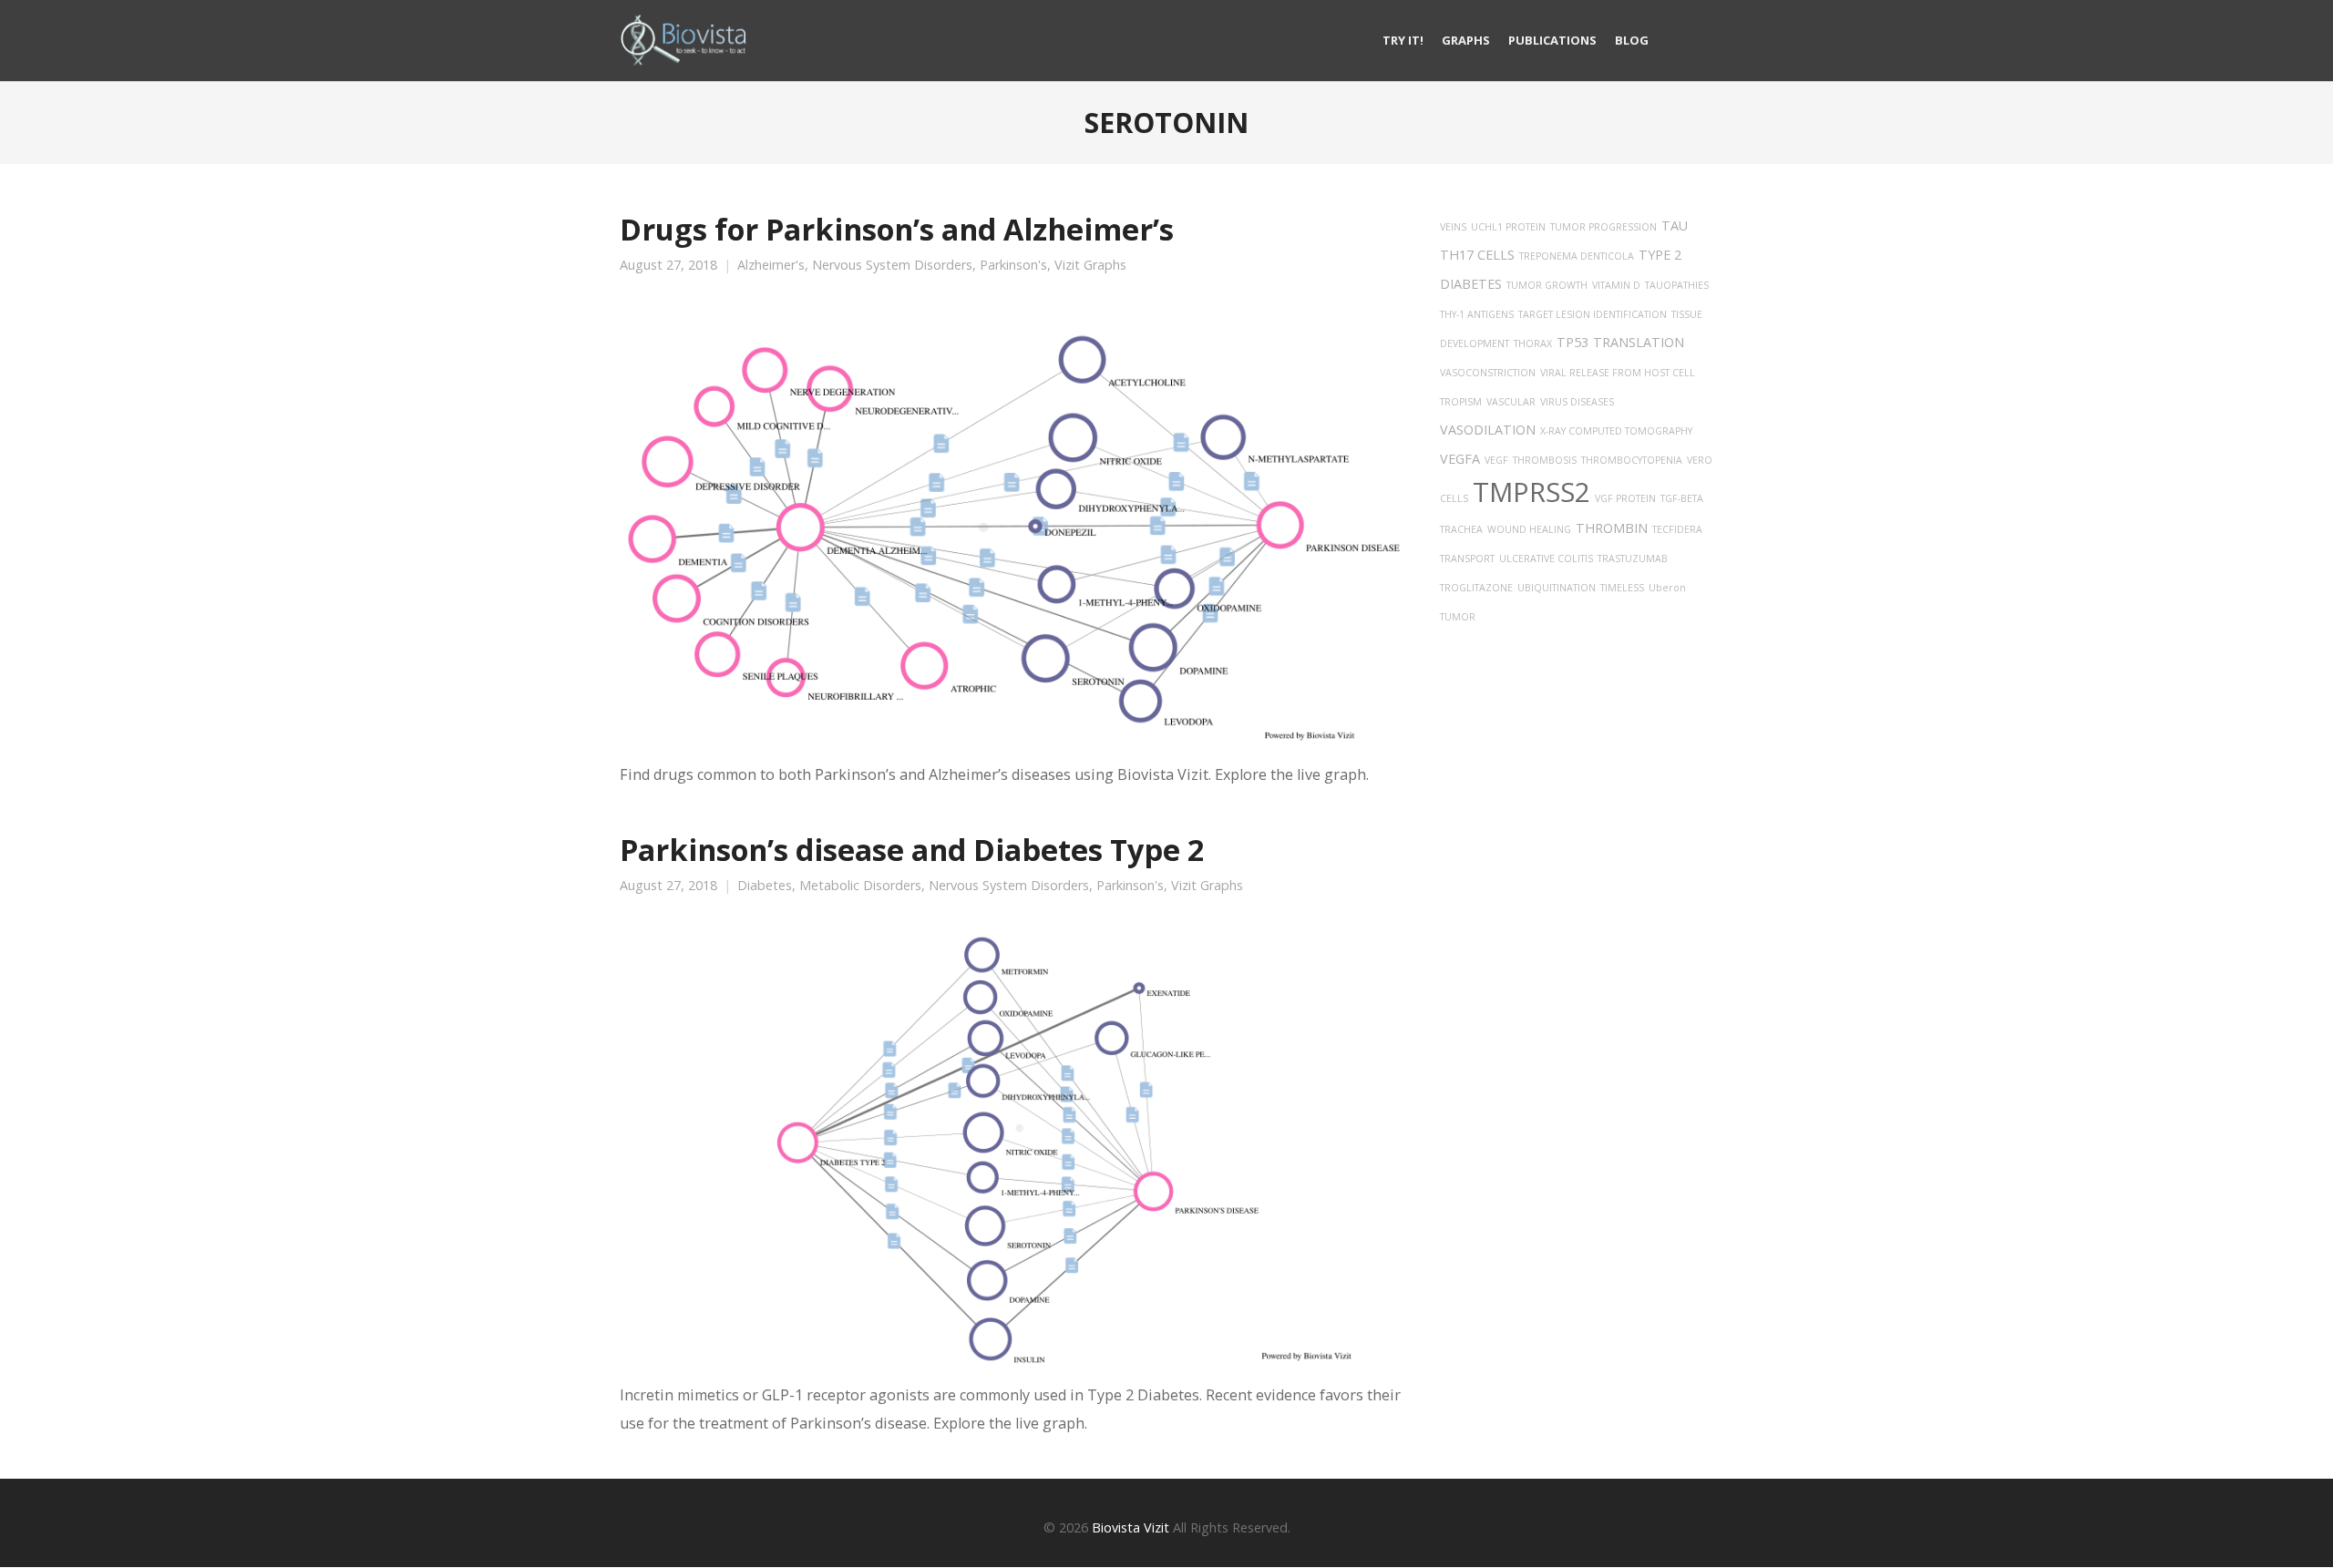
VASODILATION (1488, 430)
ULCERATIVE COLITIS (1546, 559)
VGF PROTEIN (1625, 498)
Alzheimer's (771, 265)
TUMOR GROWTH (1547, 285)
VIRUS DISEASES (1577, 402)
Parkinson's (1013, 265)
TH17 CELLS (1477, 255)
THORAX (1533, 343)
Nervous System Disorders (892, 265)
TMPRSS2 (1531, 492)
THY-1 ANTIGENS (1477, 314)
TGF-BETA (1682, 498)
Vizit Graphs (1090, 265)
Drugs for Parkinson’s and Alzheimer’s (897, 229)
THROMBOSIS (1545, 460)
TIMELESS (1622, 588)
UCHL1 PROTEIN (1508, 227)
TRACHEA (1461, 529)
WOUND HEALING (1529, 529)
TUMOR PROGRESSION (1603, 227)
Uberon (1667, 588)
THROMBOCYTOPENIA (1632, 460)
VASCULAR (1511, 402)
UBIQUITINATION (1557, 588)
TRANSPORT (1467, 559)
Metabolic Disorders (860, 886)
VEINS (1453, 227)
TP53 (1572, 342)
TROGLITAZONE (1476, 588)
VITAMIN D (1616, 285)
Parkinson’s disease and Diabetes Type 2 (912, 849)
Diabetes (765, 886)
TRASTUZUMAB (1633, 559)
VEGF (1496, 460)
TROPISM (1461, 402)
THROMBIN (1612, 528)
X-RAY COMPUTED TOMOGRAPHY (1616, 431)
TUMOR (1458, 617)
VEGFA (1460, 459)
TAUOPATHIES (1677, 285)
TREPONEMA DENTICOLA (1577, 256)
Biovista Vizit (1131, 1527)
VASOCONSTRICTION (1488, 373)
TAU (1675, 225)
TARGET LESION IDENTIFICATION (1593, 314)
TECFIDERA (1677, 529)
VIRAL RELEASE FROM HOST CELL (1618, 373)
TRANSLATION (1639, 342)
